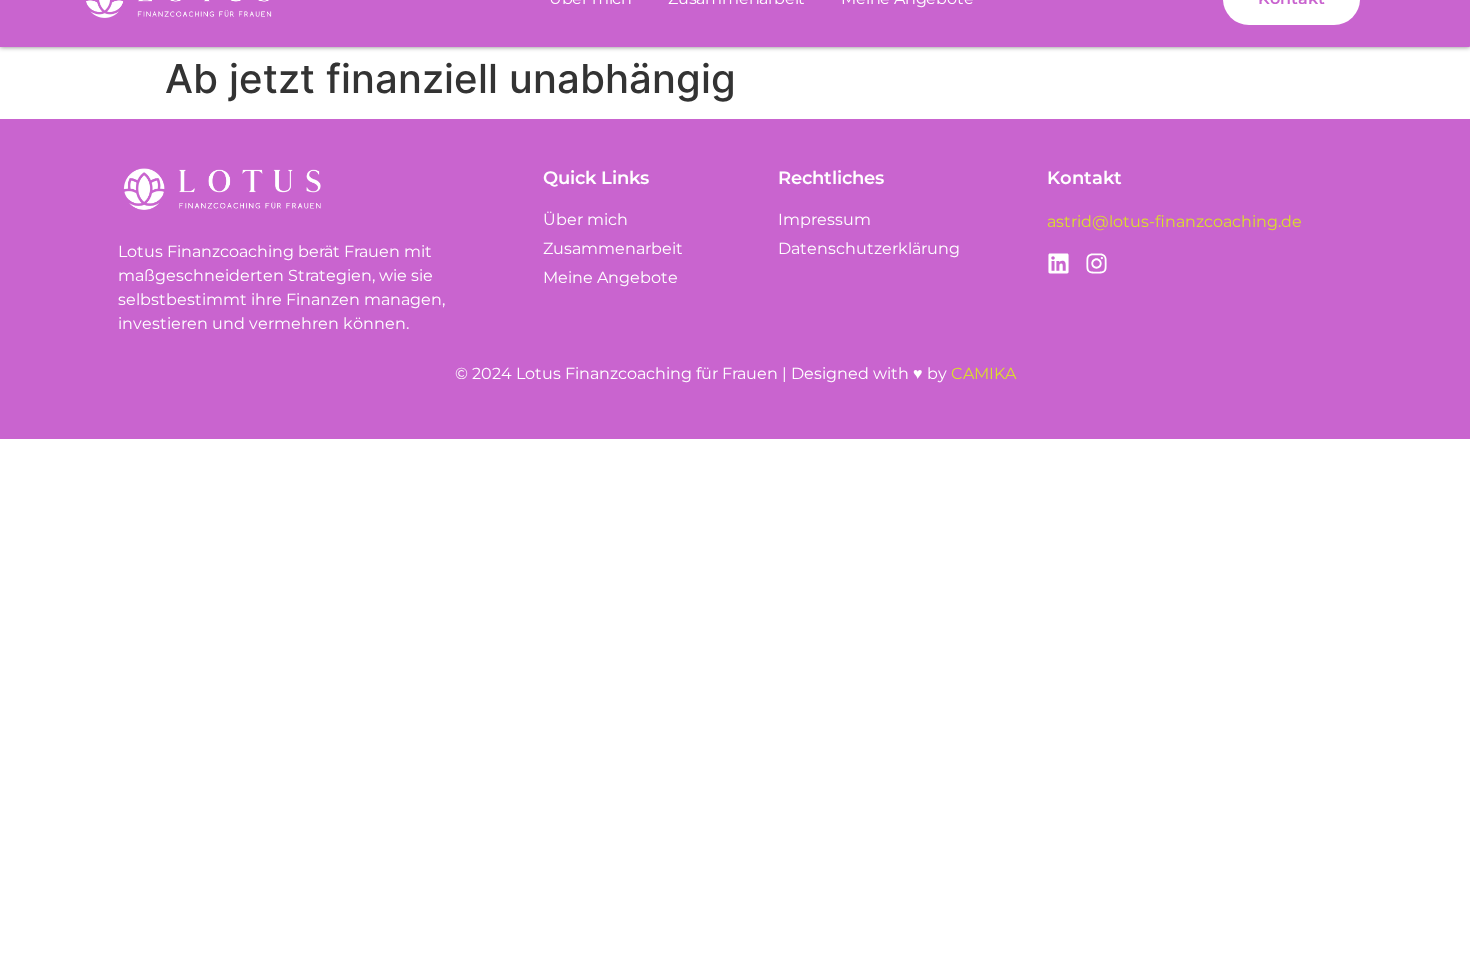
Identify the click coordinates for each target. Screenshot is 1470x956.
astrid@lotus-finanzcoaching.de (1174, 221)
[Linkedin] (1058, 263)
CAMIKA (983, 373)
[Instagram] (1096, 263)
